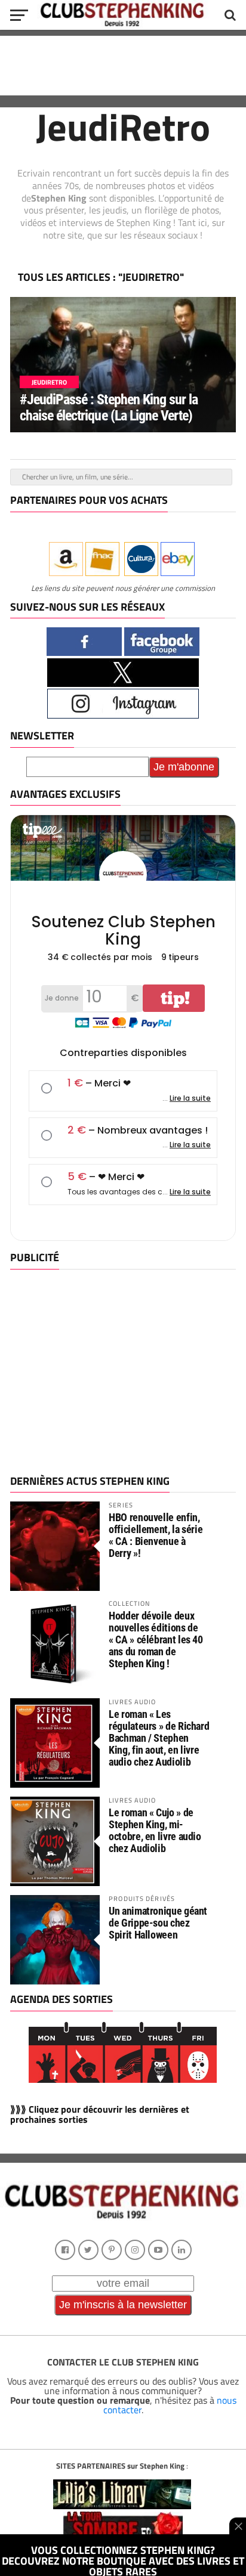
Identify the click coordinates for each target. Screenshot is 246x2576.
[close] (238, 2526)
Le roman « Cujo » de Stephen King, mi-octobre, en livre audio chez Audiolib (155, 1831)
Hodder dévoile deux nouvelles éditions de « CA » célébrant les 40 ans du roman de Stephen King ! (156, 1640)
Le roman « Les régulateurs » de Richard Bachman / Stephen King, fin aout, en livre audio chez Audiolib (159, 1738)
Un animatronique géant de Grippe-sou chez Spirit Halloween (158, 1923)
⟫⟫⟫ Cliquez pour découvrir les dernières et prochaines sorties (100, 2114)
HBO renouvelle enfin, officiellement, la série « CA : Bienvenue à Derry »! (156, 1535)
